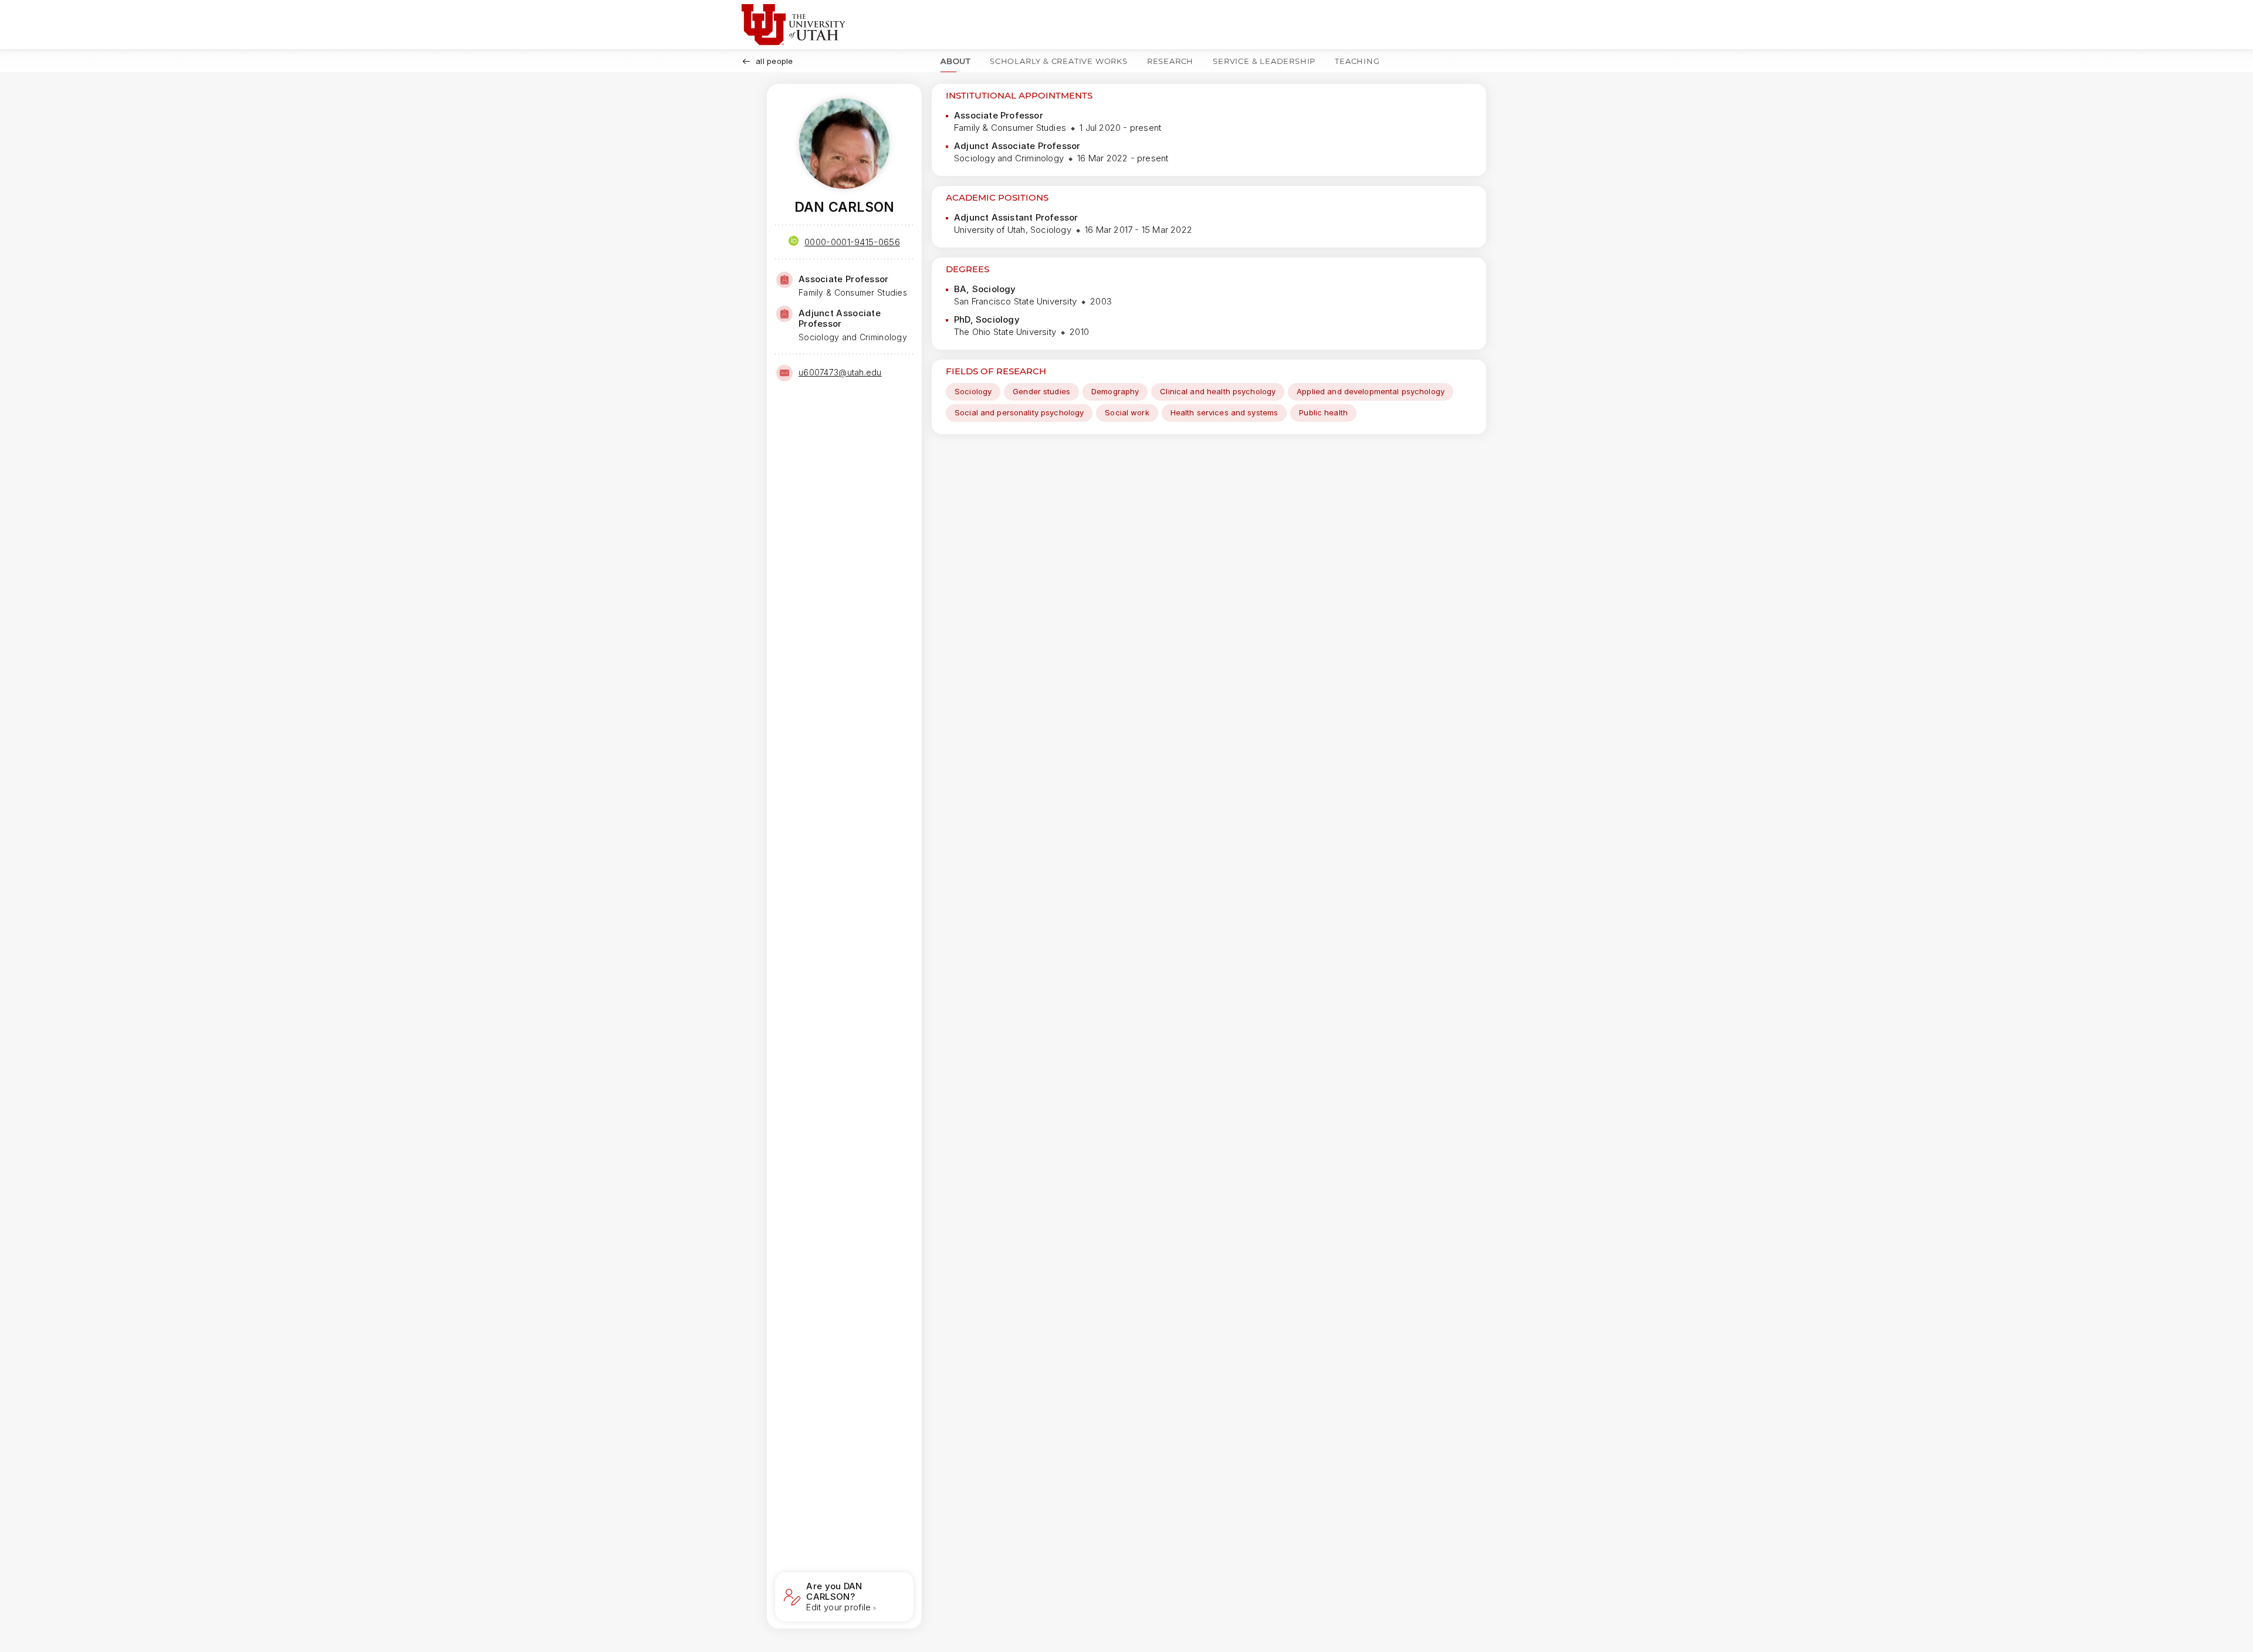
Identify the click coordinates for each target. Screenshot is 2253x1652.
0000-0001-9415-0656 (852, 242)
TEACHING (1357, 61)
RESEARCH (1170, 61)
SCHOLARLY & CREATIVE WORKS (1059, 61)
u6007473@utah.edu (840, 372)
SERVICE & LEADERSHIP (1264, 61)
